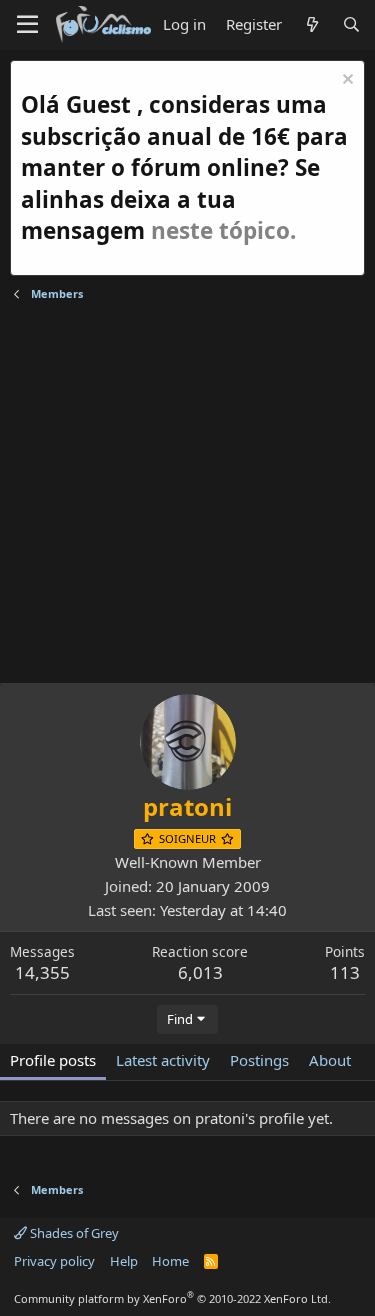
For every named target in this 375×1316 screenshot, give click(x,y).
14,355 (42, 972)
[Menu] (27, 25)
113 (345, 972)
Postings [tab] (259, 1060)
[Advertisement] (187, 495)
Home (170, 1261)
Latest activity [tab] (163, 1060)
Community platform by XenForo (172, 1298)
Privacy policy (54, 1261)
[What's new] (311, 24)
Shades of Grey (73, 1233)
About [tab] (330, 1060)
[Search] (351, 24)
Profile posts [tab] (53, 1060)
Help (124, 1261)
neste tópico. (223, 230)
